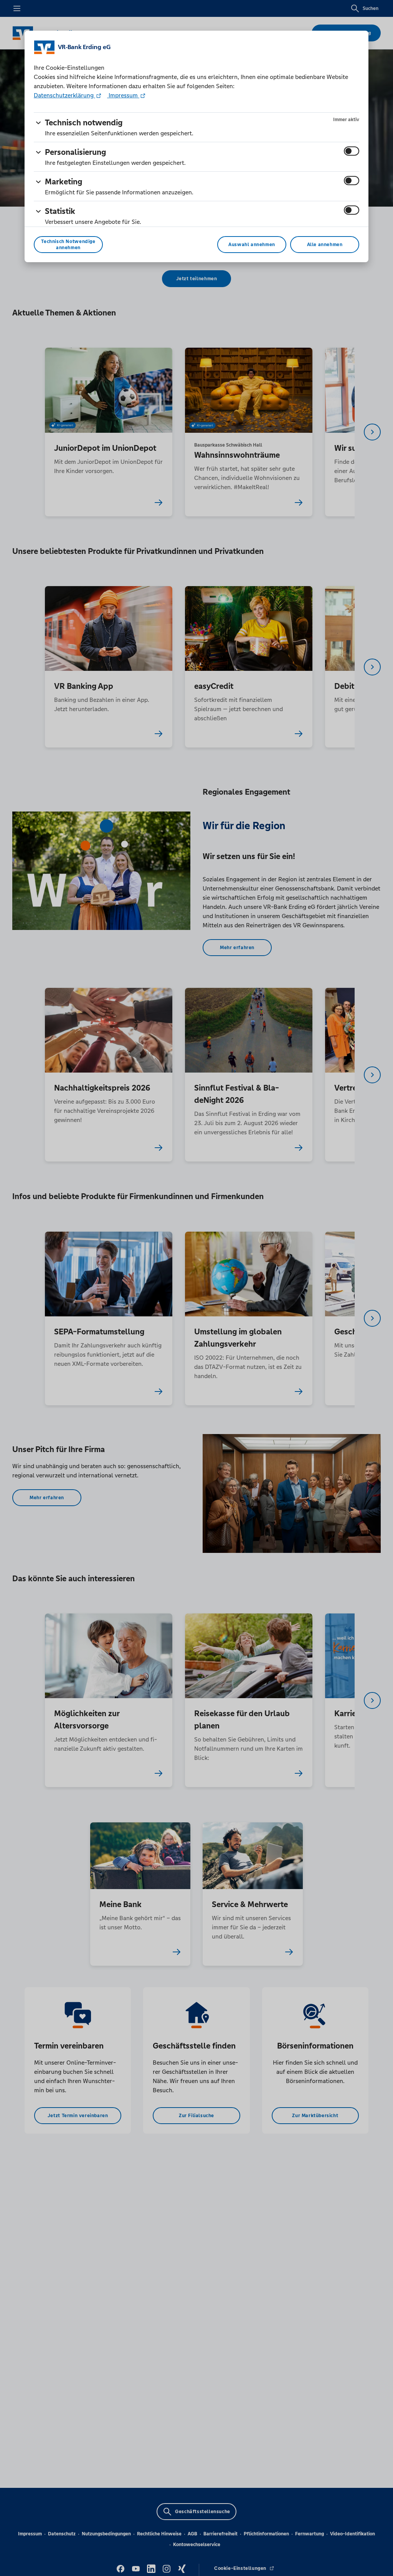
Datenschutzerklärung (64, 95)
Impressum (123, 95)
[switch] (352, 151)
